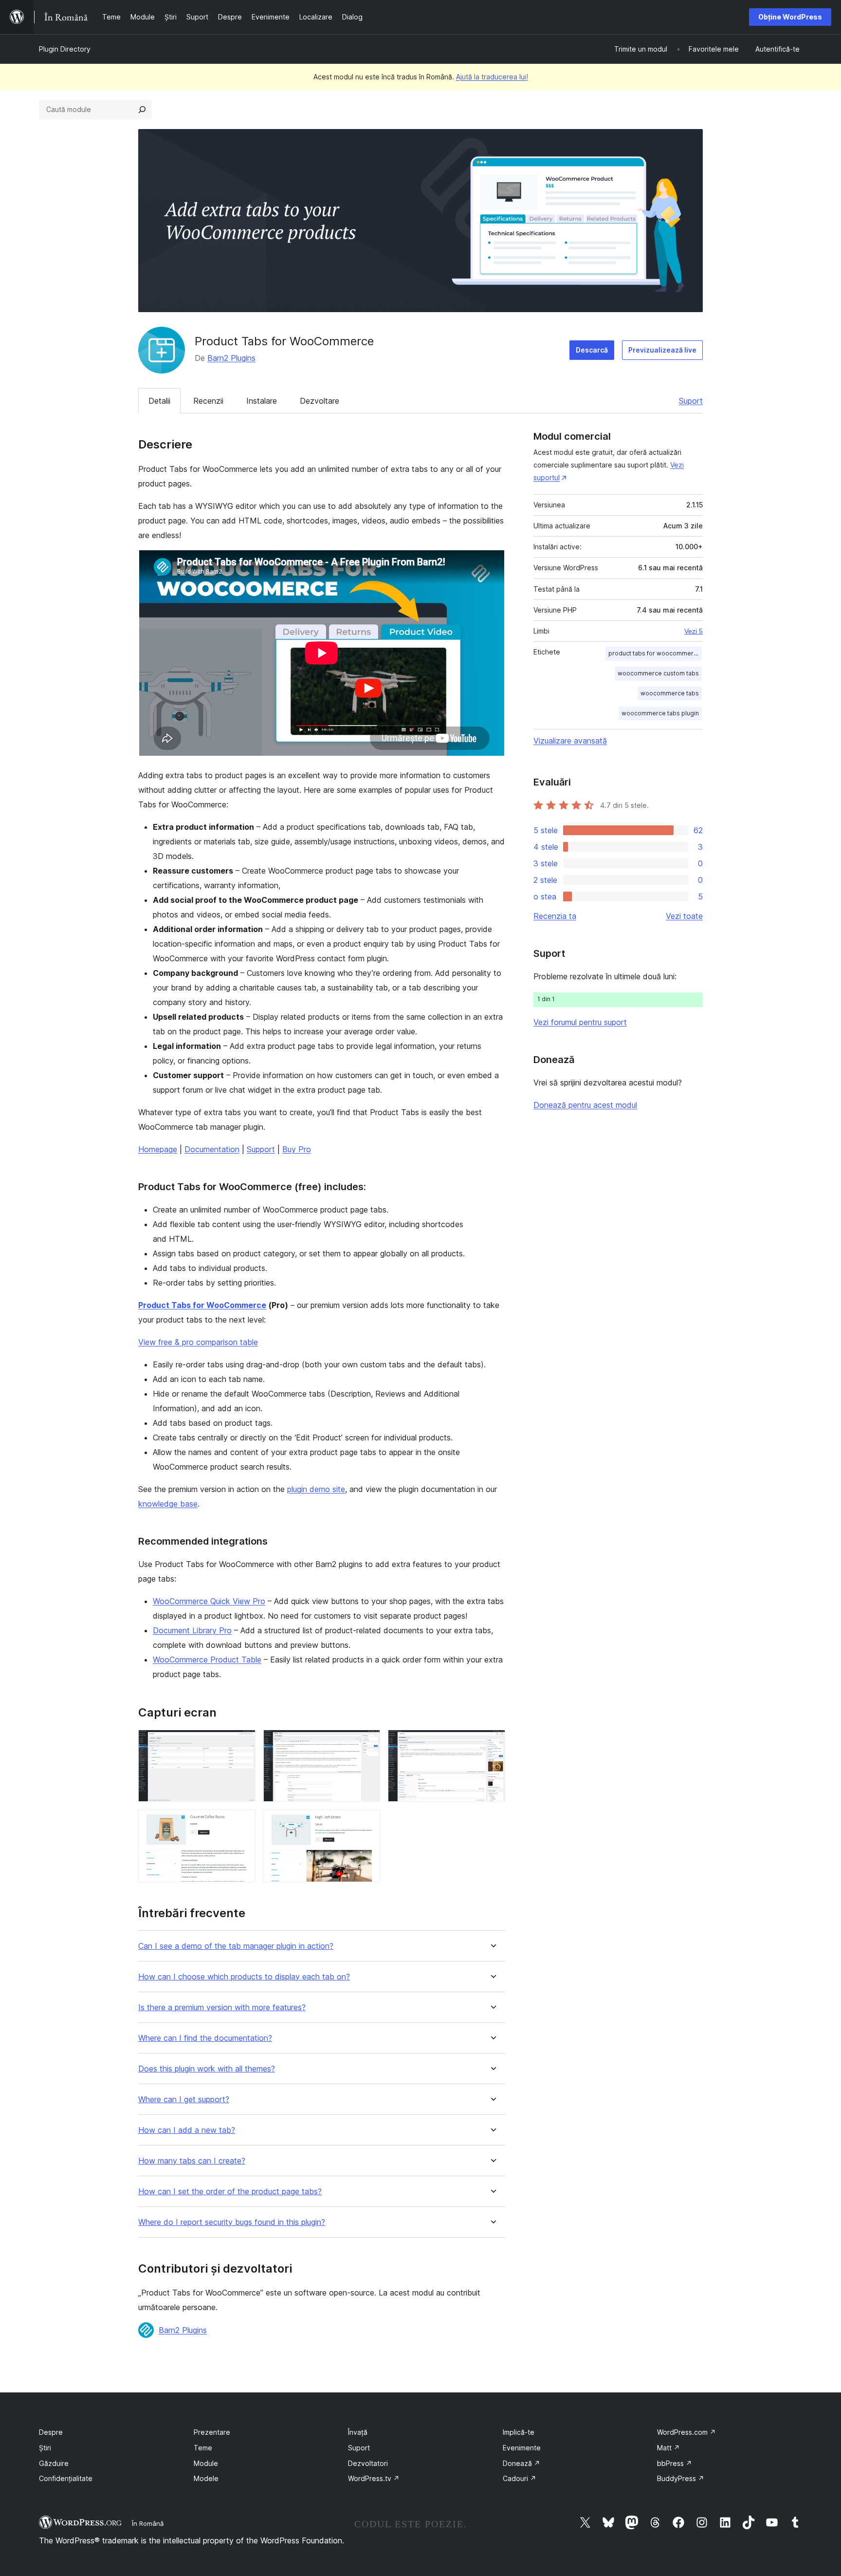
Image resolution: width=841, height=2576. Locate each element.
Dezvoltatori (368, 2463)
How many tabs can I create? (192, 2161)
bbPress (675, 2463)
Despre (51, 2432)
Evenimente (522, 2448)
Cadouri (520, 2478)
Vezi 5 (694, 631)
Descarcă (592, 350)
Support (261, 1149)
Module (206, 2463)
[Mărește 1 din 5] (242, 1743)
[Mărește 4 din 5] (242, 1823)
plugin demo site (316, 1489)
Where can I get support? (184, 2100)
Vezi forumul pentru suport (580, 1022)
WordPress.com (686, 2432)
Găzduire (54, 2463)
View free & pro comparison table (198, 1342)
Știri (45, 2448)
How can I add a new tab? (187, 2130)
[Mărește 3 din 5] (492, 1743)
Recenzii (208, 401)
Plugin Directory (65, 49)
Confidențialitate (66, 2478)
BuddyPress (681, 2478)
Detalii (159, 401)
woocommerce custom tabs (658, 673)
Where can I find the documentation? (205, 2038)
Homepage (158, 1149)
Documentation (212, 1149)
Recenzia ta (555, 916)
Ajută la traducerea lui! (492, 77)
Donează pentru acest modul (585, 1105)
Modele (206, 2478)
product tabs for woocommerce (655, 653)
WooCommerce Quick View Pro (209, 1601)
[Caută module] (142, 110)
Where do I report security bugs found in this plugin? (232, 2222)
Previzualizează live (662, 350)
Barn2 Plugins (231, 358)
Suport (691, 401)
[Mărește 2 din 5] (367, 1743)
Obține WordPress (790, 17)
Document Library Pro (192, 1630)
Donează (521, 2463)
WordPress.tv (374, 2478)
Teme (203, 2448)
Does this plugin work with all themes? (207, 2069)
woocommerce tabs (670, 693)
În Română (148, 2523)
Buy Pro (297, 1149)
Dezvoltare (320, 401)
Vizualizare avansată (570, 741)
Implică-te (519, 2432)
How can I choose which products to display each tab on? (244, 1977)
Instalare (262, 401)
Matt (668, 2448)
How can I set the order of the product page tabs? (230, 2192)
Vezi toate (684, 916)
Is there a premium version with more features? (222, 2007)
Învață (358, 2432)
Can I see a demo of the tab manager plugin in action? (236, 1946)
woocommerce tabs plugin (660, 713)
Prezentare (212, 2432)
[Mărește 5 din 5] (367, 1823)
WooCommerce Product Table (207, 1660)
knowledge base (168, 1504)
